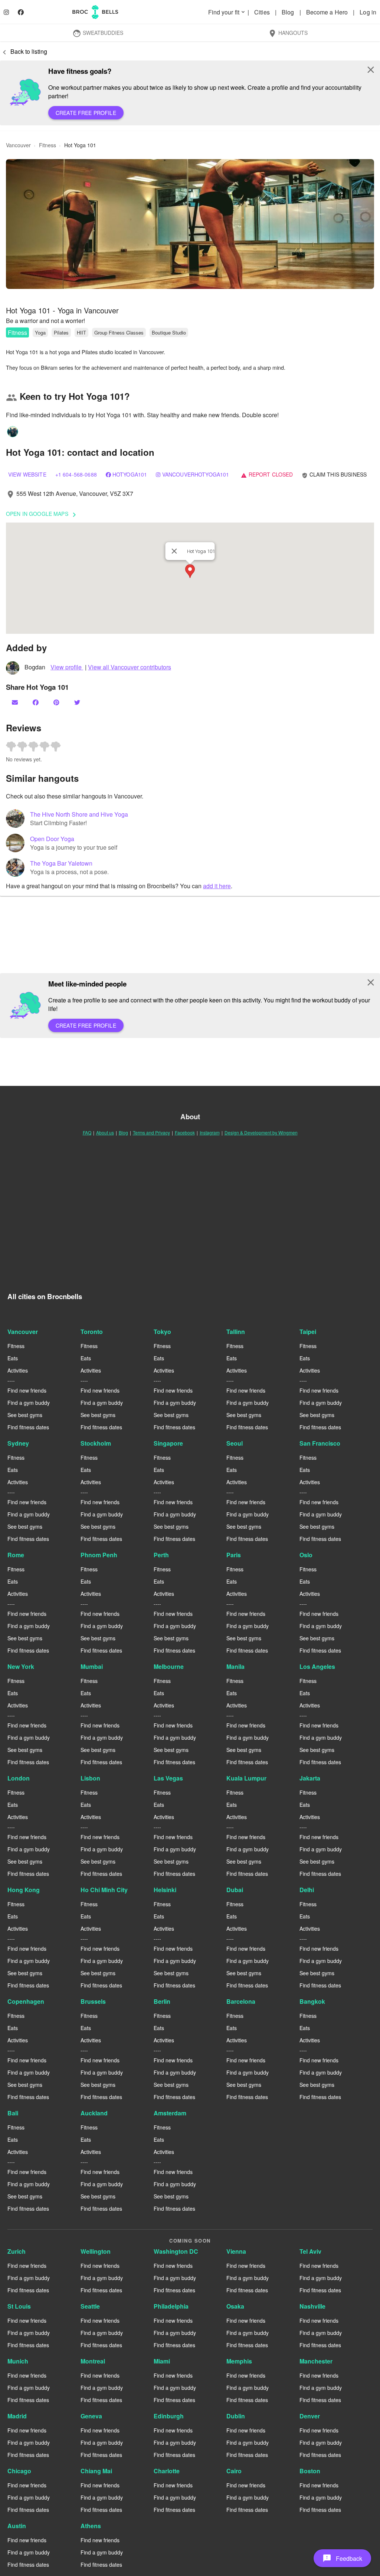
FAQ (87, 1132)
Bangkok (312, 2001)
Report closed (267, 474)
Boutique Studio (169, 332)
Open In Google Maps (42, 514)
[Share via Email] (16, 702)
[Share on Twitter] (78, 702)
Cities (263, 12)
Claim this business (334, 474)
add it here (217, 886)
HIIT (81, 332)
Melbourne (169, 1666)
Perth (161, 1555)
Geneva (91, 2416)
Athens (91, 2526)
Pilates (61, 332)
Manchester (316, 2361)
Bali (13, 2113)
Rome (16, 1555)
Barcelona (241, 2001)
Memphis (239, 2361)
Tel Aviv (310, 2251)
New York (21, 1666)
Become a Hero (328, 12)
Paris (234, 1555)
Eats (13, 1358)
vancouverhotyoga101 (196, 474)
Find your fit (227, 12)
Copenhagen (26, 2001)
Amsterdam (170, 2113)
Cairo (234, 2471)
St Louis (19, 2306)
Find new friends (27, 1390)
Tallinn (236, 1332)
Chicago (19, 2471)
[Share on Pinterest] (57, 702)
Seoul (235, 1443)
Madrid (17, 2416)
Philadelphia (171, 2306)
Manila (235, 1666)
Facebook (185, 1132)
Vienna (236, 2251)
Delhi (307, 1890)
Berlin (162, 2001)
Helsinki (165, 1890)
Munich (18, 2361)
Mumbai (92, 1666)
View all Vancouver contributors (130, 667)
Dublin (236, 2416)
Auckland (94, 2113)
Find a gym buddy (29, 1403)
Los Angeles (317, 1666)
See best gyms (25, 1415)
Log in (368, 12)
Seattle (90, 2306)
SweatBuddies (98, 33)
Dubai (235, 1890)
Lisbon (90, 1778)
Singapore (168, 1443)
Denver (310, 2416)
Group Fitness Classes (119, 332)
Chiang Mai (96, 2471)
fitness (47, 145)
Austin (17, 2526)
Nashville (312, 2306)
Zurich (17, 2251)
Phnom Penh (99, 1555)
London (19, 1778)
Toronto (92, 1332)
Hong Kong (24, 1890)
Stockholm (96, 1443)
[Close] (174, 551)
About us (105, 1132)
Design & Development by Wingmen (261, 1132)
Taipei (308, 1332)
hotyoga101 (130, 474)
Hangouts (288, 33)
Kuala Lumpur (246, 1778)
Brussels (93, 2001)
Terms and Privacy (151, 1132)
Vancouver (23, 1332)
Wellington (96, 2251)
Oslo (306, 1555)
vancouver (18, 145)
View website (27, 474)
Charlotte (167, 2471)
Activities (18, 1370)
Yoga (40, 332)
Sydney (18, 1443)
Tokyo (162, 1332)
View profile (67, 667)
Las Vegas (168, 1778)
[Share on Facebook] (36, 702)
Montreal (93, 2361)
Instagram (210, 1132)
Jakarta (310, 1778)
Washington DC (176, 2251)
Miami (162, 2361)
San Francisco (320, 1443)
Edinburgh (169, 2416)
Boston (310, 2471)
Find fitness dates (28, 1427)
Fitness (17, 332)
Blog (289, 12)
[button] (190, 224)
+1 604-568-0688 (76, 474)
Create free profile (86, 113)
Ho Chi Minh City (104, 1890)
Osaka (235, 2306)
